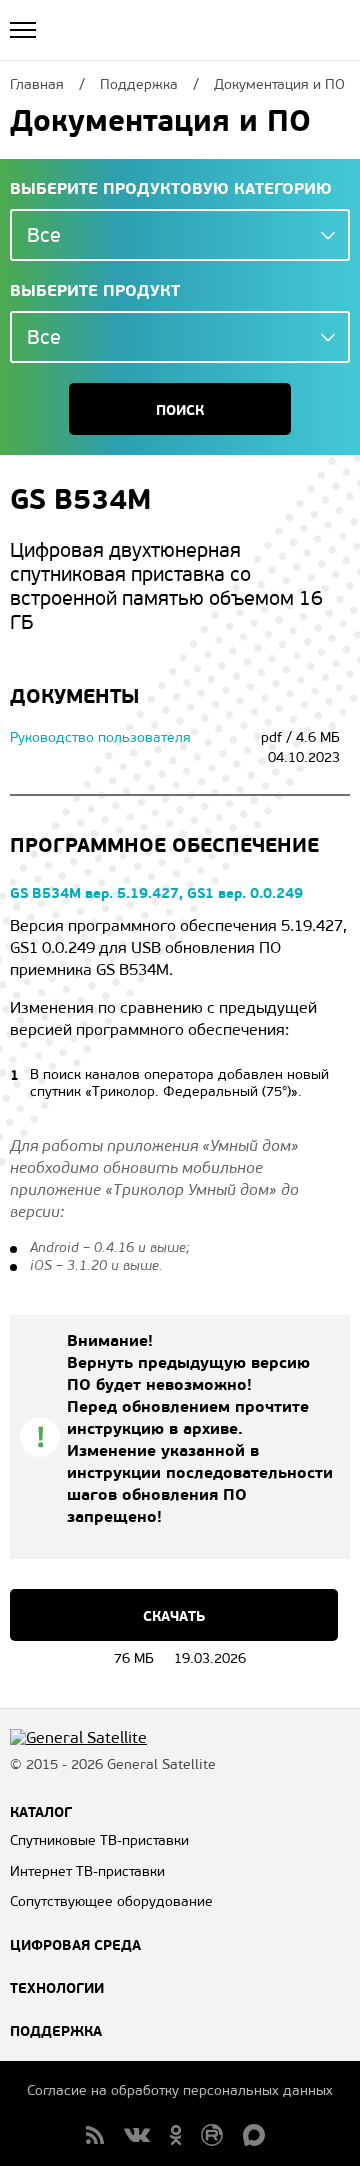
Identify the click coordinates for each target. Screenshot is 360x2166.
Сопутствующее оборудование (111, 1901)
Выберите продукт (95, 291)
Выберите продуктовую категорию (171, 189)
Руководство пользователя (100, 737)
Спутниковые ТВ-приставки (99, 1840)
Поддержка (56, 2031)
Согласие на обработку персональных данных (180, 2090)
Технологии (57, 1988)
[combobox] (180, 235)
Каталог (41, 1812)
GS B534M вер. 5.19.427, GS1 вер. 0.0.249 (156, 893)
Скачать (174, 1616)
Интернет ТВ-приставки (87, 1871)
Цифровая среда (75, 1945)
